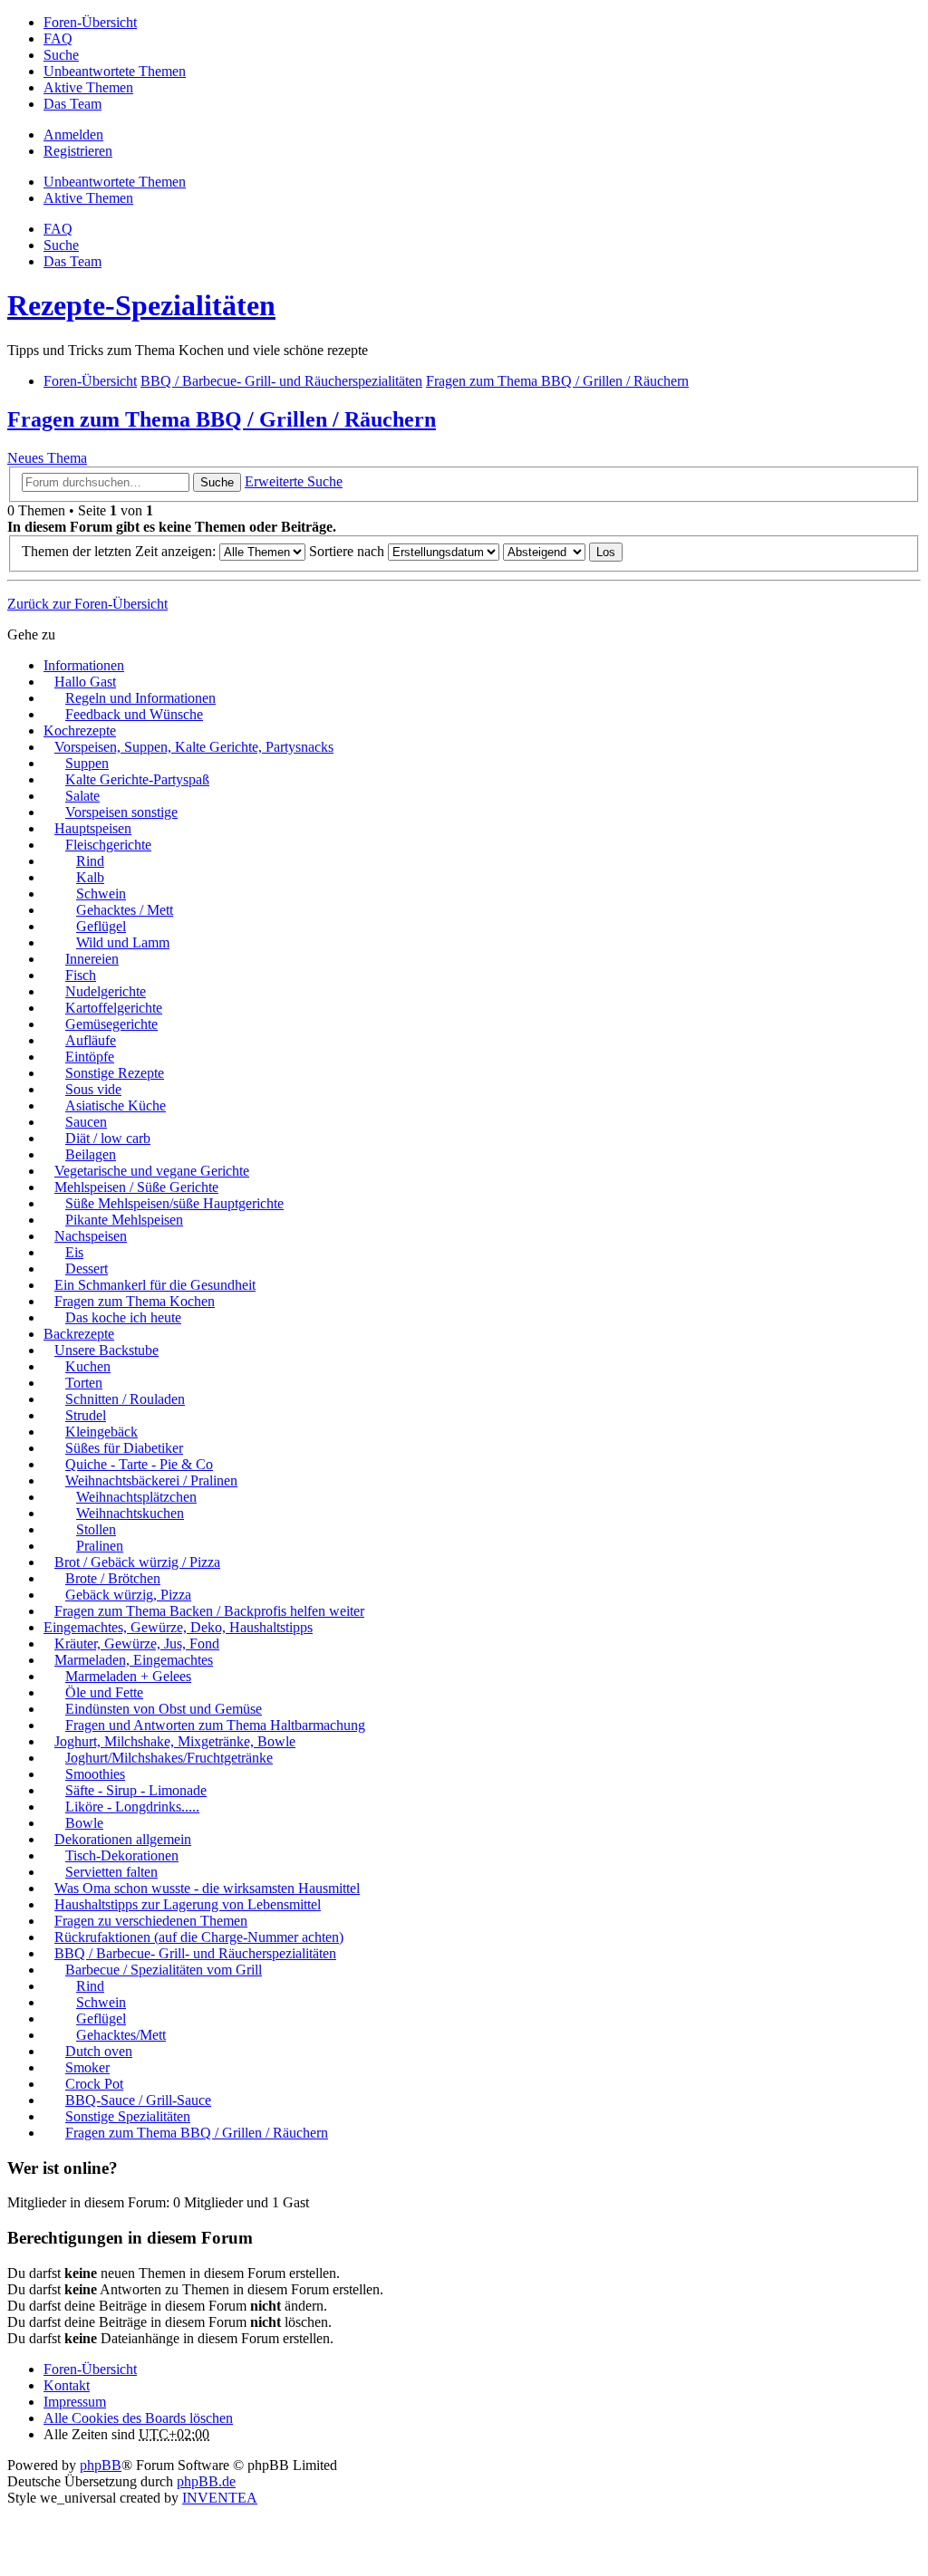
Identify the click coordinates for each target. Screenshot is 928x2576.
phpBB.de (206, 2481)
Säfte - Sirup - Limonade (136, 1790)
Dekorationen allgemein (123, 1839)
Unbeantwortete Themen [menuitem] (115, 71)
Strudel (86, 1415)
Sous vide (93, 1089)
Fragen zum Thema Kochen (135, 1301)
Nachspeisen (91, 1236)
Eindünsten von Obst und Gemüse (164, 1709)
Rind (90, 861)
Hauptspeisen (93, 828)
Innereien (92, 959)
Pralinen (100, 1546)
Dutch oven (99, 2051)
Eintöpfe (90, 1057)
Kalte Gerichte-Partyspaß (137, 779)
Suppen (87, 763)
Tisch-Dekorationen (122, 1855)
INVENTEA (220, 2498)
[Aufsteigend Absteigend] (544, 551)
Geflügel (101, 926)
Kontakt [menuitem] (67, 2385)
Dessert (87, 1269)
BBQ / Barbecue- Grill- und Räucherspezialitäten (195, 1953)
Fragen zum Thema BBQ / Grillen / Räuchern (222, 419)
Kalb (90, 877)
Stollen (96, 1529)
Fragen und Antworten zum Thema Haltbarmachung (215, 1725)
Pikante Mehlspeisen (124, 1220)
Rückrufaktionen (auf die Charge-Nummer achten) (199, 1937)
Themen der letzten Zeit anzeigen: (121, 551)
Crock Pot (94, 2084)
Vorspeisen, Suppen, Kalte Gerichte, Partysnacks (194, 747)
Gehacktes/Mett (121, 2035)
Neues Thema (47, 458)
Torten (84, 1383)
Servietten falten (111, 1872)
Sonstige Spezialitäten (128, 2116)
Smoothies (95, 1774)
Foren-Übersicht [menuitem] (90, 22)
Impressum (75, 2402)
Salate (82, 796)
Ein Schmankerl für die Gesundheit (155, 1285)
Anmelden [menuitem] (73, 135)
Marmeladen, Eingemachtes (134, 1660)
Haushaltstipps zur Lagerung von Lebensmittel (188, 1904)
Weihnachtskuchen (130, 1513)
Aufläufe (91, 1040)
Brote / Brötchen (113, 1578)
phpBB (101, 2465)
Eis (74, 1252)
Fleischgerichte (108, 845)
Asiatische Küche (116, 1105)
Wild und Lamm (123, 942)
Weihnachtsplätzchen (136, 1497)
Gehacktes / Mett (125, 910)
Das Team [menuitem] (72, 104)
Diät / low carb (108, 1138)
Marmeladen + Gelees (128, 1676)
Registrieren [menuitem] (78, 151)
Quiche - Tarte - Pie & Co (139, 1464)
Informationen (84, 665)
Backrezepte (79, 1334)
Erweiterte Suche (294, 481)
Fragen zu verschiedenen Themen (151, 1921)
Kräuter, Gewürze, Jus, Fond (137, 1644)
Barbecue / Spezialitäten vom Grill (164, 1970)
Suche (217, 482)
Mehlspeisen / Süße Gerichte (136, 1187)
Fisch (81, 975)
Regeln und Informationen (140, 698)
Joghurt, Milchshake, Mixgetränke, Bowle (175, 1741)
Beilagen (91, 1154)
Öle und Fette (104, 1692)
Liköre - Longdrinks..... (132, 1807)
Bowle (84, 1823)
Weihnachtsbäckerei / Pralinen (151, 1480)
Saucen (86, 1122)
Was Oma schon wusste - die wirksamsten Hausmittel (207, 1888)
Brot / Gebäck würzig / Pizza (137, 1562)
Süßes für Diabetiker (124, 1448)
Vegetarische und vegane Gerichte (152, 1171)
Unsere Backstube (106, 1350)
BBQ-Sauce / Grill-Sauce (138, 2100)
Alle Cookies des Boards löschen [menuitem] (138, 2418)
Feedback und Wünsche (134, 714)
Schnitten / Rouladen (125, 1399)
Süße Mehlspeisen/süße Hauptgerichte (174, 1203)
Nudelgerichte (106, 991)
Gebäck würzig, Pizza (128, 1595)
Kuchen (88, 1366)
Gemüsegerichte (111, 1024)
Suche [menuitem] (61, 55)
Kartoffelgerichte (114, 1008)
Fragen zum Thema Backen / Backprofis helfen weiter (209, 1611)
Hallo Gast (85, 682)
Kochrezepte (80, 731)
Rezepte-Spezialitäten (141, 305)
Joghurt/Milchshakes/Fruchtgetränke (169, 1758)
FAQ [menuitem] (58, 38)
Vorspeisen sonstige (121, 812)
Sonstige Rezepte (115, 1073)
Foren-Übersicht (90, 2369)
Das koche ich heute (123, 1317)
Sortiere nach (348, 551)
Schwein (101, 894)
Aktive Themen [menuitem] (88, 87)
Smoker (87, 2067)
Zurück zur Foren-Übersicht (87, 604)
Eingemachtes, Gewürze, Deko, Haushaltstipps (178, 1627)
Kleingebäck (101, 1432)
